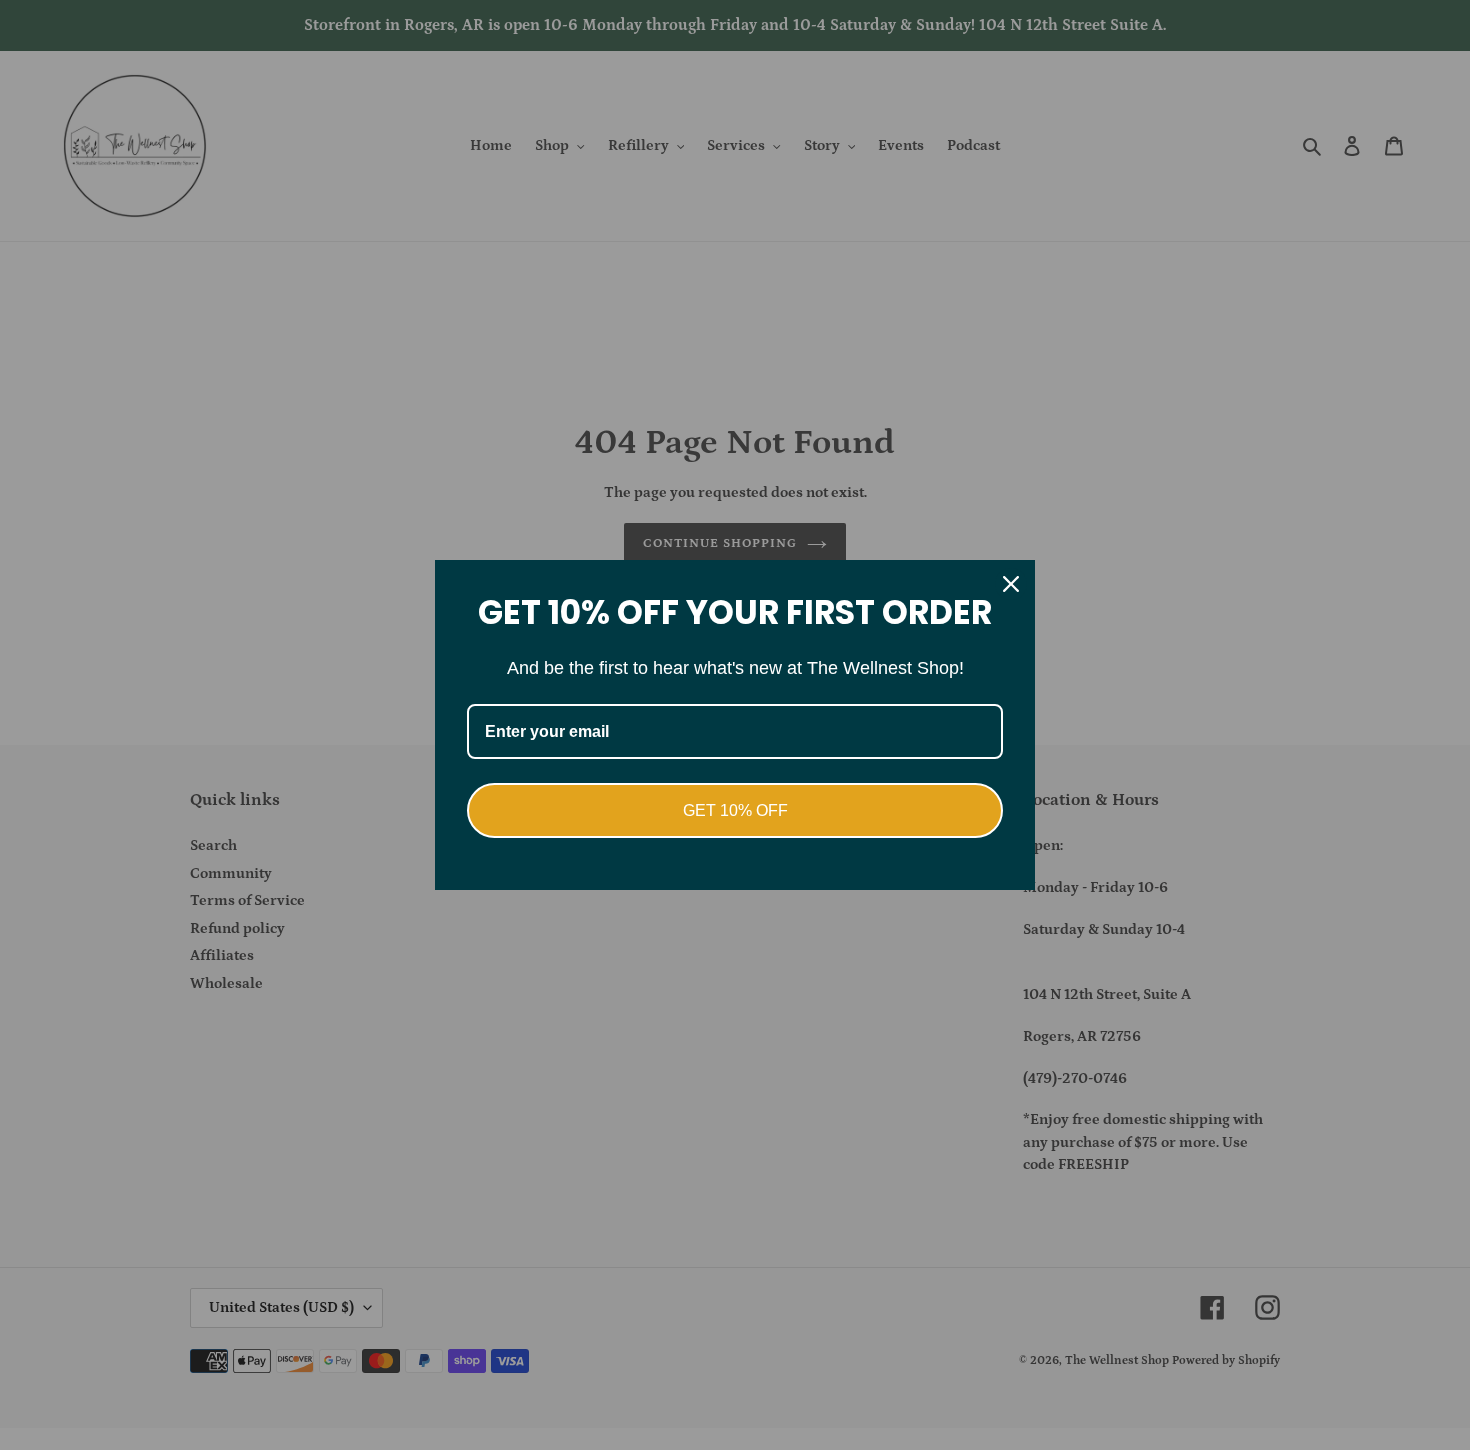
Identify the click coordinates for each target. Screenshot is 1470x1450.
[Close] (1011, 584)
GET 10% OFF (735, 810)
